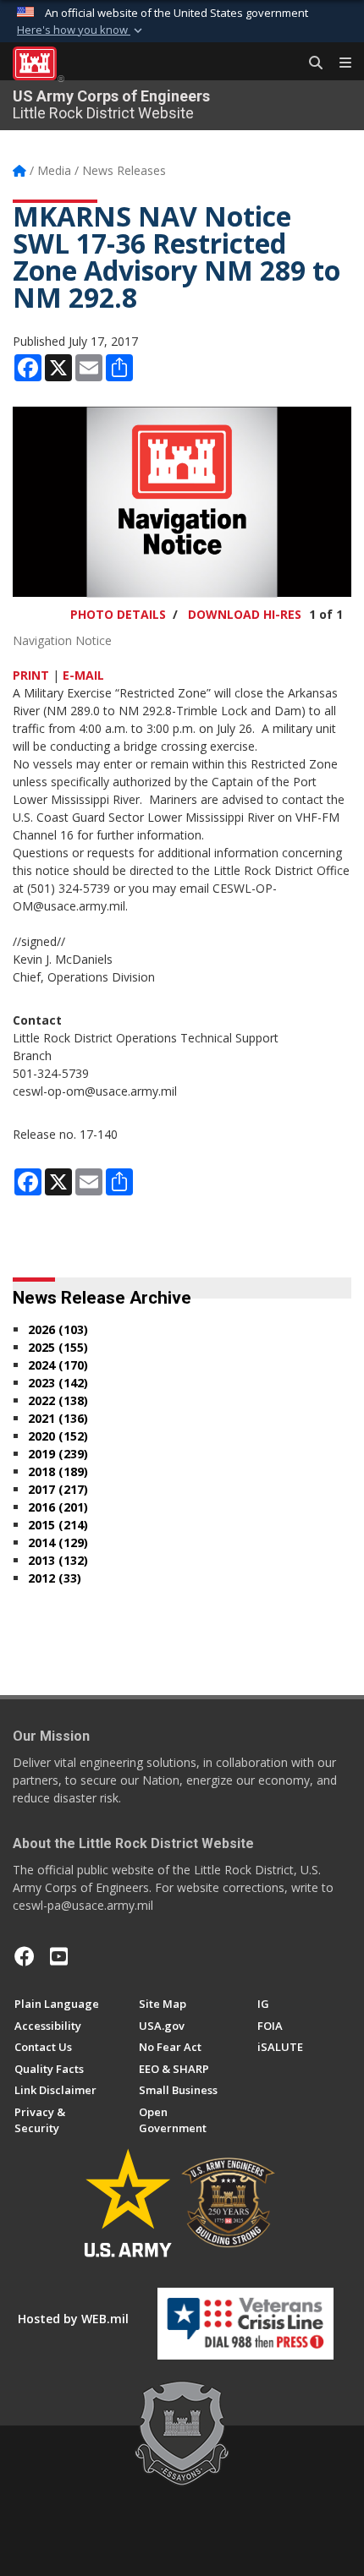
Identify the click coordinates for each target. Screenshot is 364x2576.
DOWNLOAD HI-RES (245, 614)
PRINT (31, 675)
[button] (81, 30)
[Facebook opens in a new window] (25, 1956)
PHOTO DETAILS (118, 614)
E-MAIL (83, 675)
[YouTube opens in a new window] (59, 1956)
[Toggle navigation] (339, 63)
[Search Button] (310, 63)
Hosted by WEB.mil (73, 2319)
